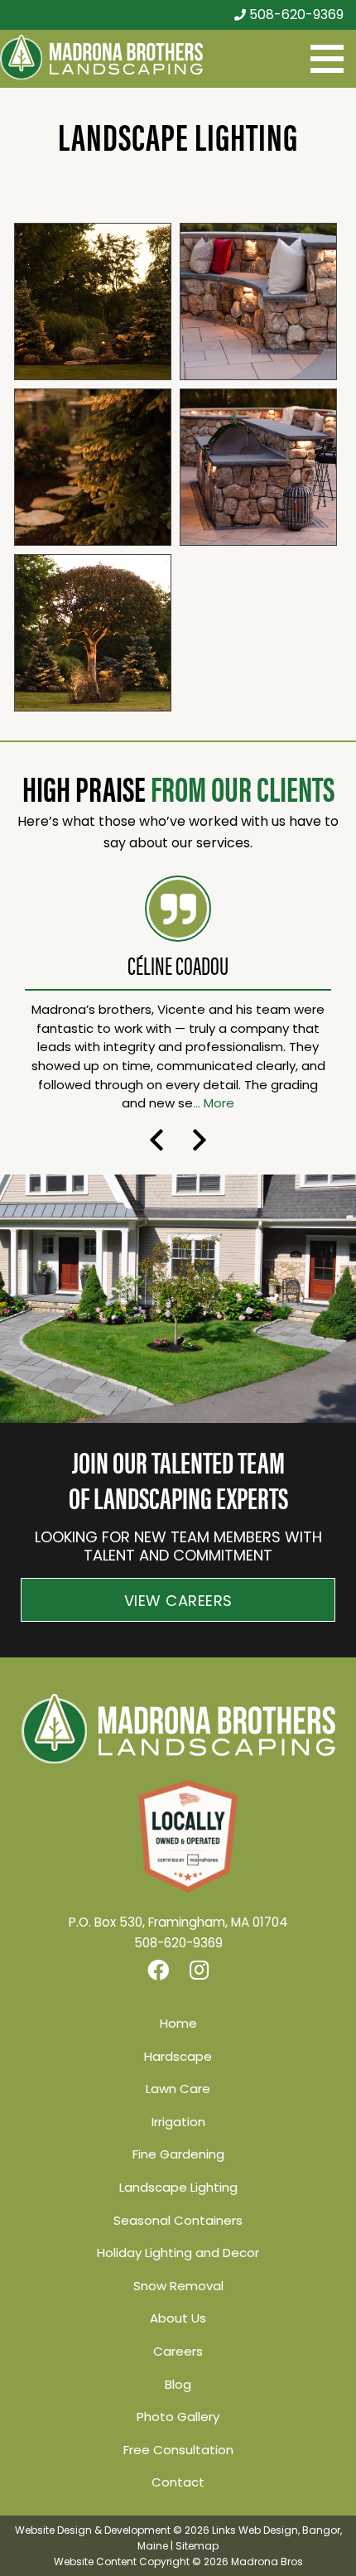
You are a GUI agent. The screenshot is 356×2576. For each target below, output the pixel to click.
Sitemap (197, 2546)
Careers (178, 2351)
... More (214, 1103)
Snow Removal (178, 2286)
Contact (178, 2482)
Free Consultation (178, 2450)
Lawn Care (178, 2089)
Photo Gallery (178, 2417)
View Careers (178, 1601)
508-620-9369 (295, 14)
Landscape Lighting (178, 2187)
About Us (178, 2318)
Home (178, 2023)
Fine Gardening (178, 2154)
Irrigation (178, 2122)
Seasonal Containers (178, 2220)
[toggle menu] (327, 59)
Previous (156, 1140)
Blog (178, 2384)
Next (200, 1140)
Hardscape (178, 2056)
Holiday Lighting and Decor (178, 2253)
